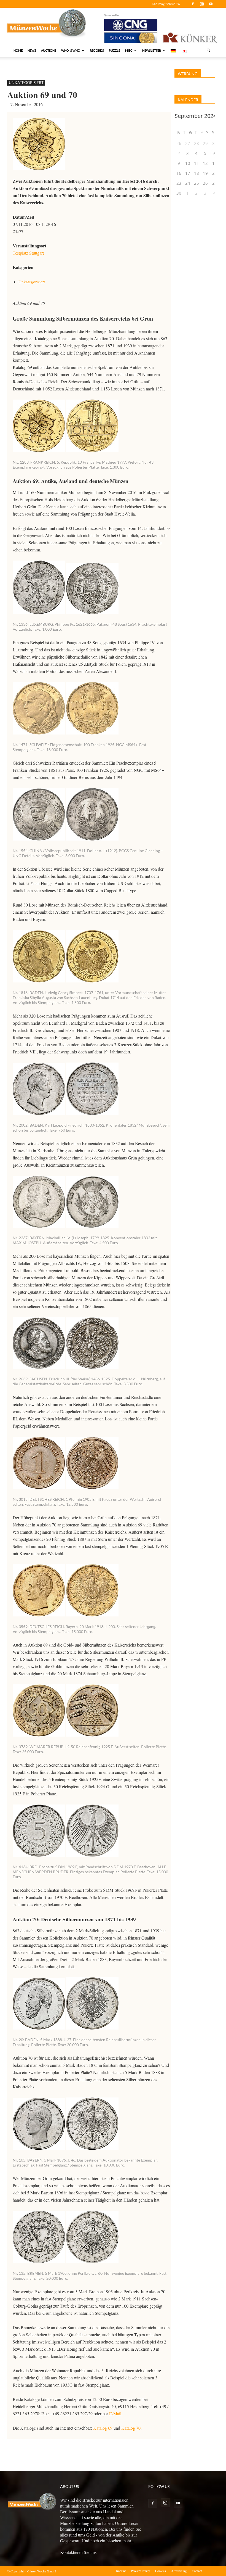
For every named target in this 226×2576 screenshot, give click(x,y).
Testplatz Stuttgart (28, 253)
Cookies (161, 2571)
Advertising (179, 2571)
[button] (208, 51)
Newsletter (152, 50)
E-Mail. (116, 2413)
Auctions (49, 50)
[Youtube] (211, 4)
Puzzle (115, 50)
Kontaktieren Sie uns (78, 2552)
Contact (197, 2571)
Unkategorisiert (26, 82)
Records (97, 50)
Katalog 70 (131, 2428)
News (32, 50)
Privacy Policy (140, 2571)
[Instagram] (202, 4)
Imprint (121, 2571)
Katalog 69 (103, 2428)
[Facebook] (193, 4)
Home (18, 50)
